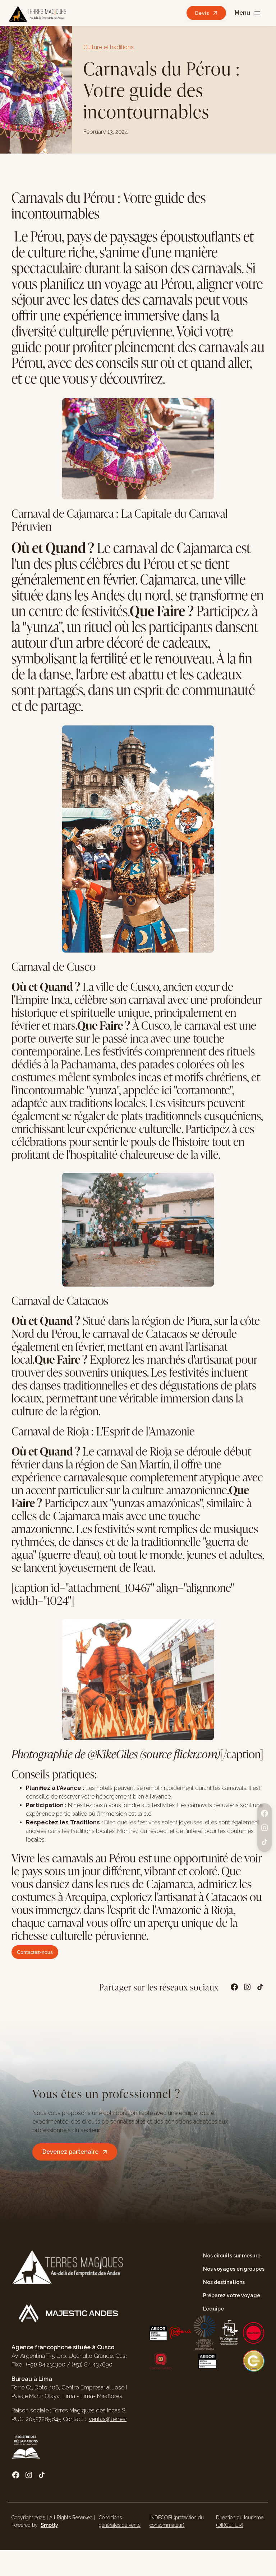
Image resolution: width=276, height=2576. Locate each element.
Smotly (49, 2525)
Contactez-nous (35, 1952)
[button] (248, 13)
